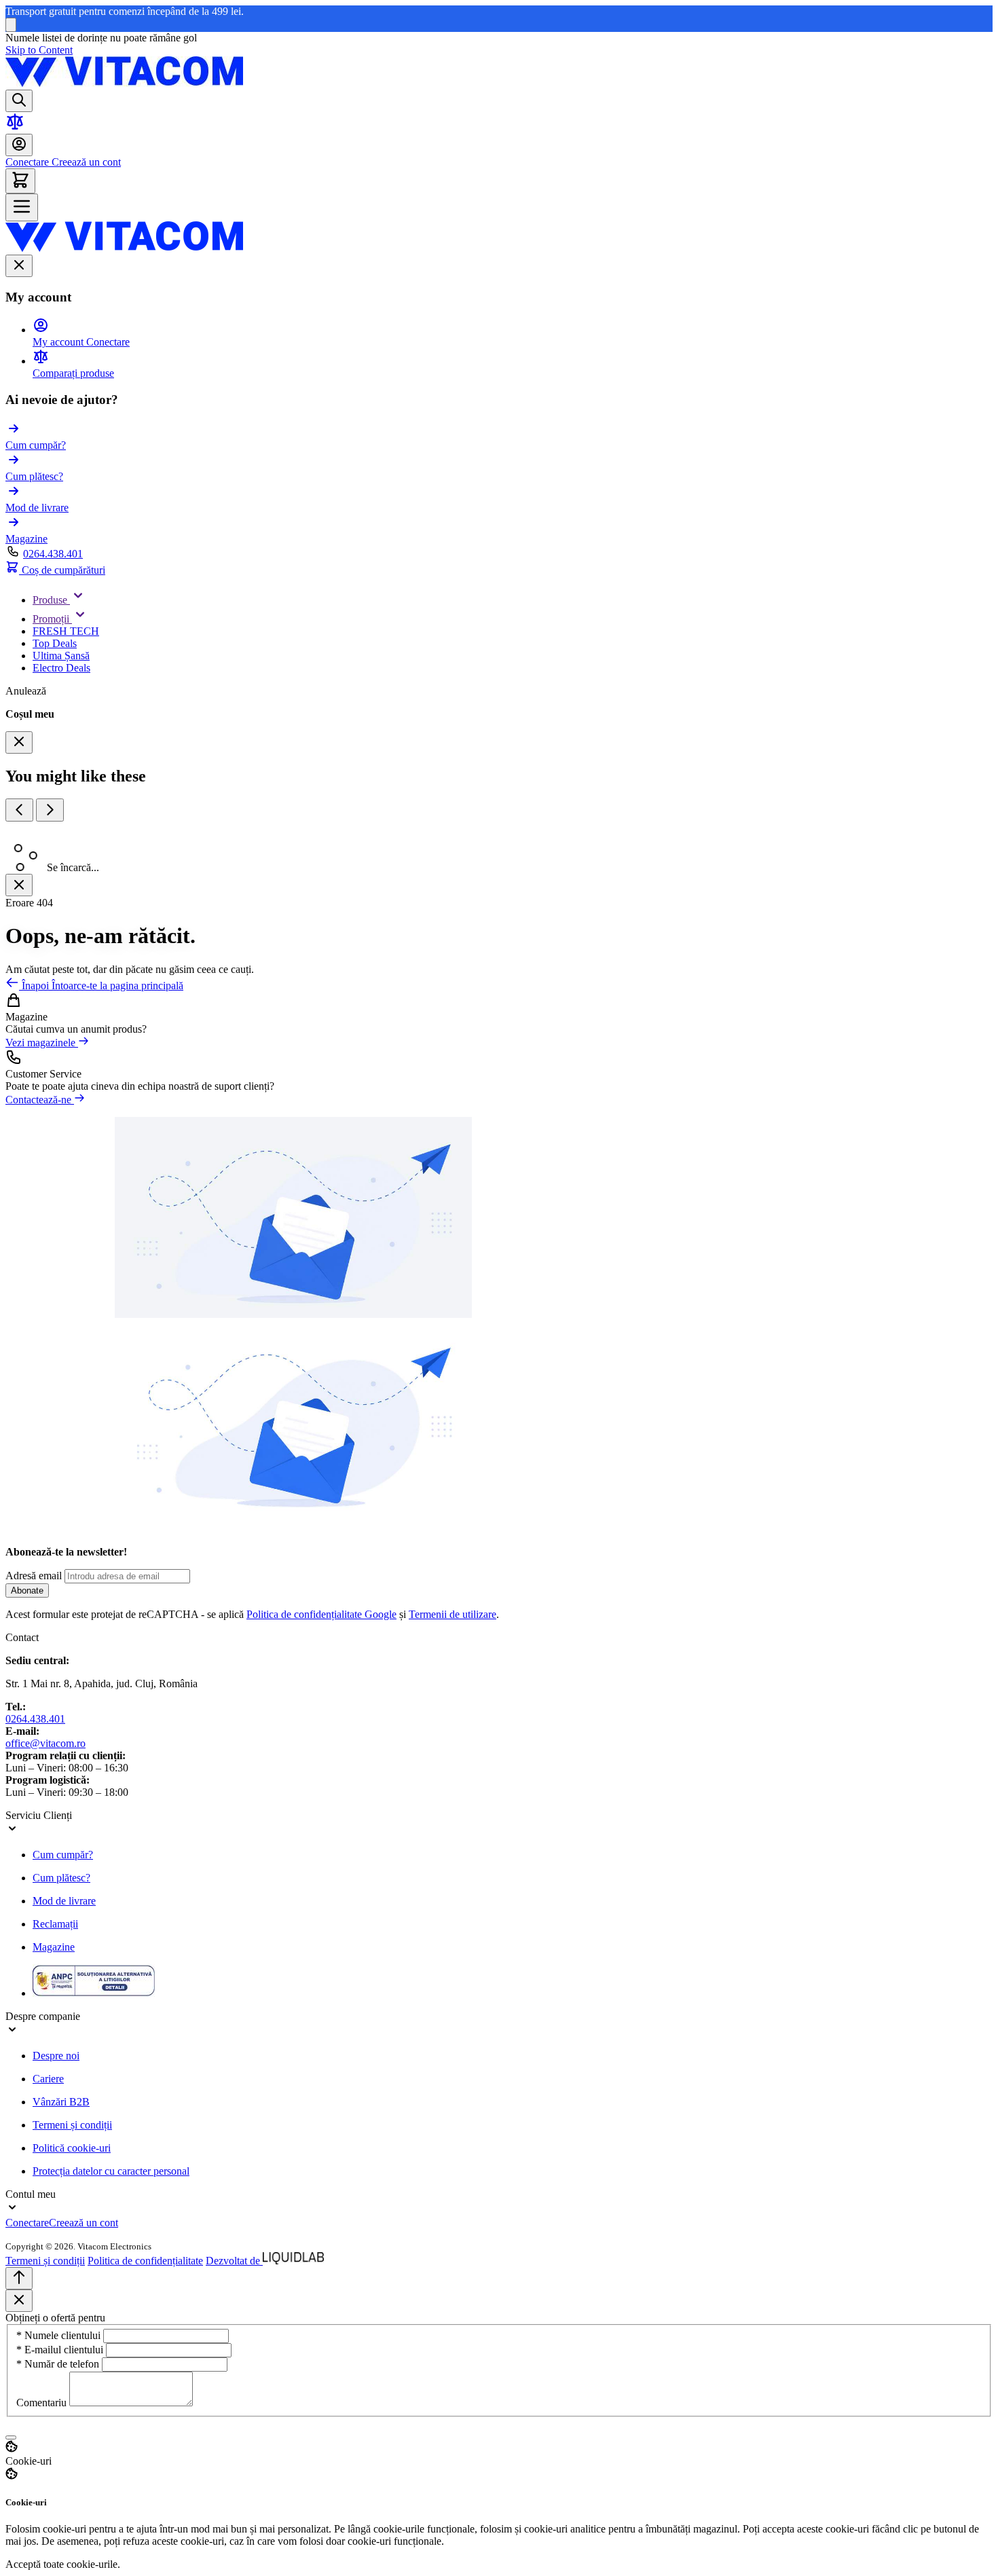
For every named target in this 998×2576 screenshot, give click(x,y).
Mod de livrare (64, 1901)
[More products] (50, 811)
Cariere (48, 2079)
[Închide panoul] (19, 886)
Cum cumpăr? (63, 1855)
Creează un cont (85, 162)
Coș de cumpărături (62, 570)
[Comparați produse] (15, 127)
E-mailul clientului (61, 2350)
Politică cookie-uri (72, 2148)
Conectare (27, 162)
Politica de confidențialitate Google (321, 1614)
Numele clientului (60, 2335)
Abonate (27, 1590)
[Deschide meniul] (22, 207)
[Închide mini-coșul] (19, 742)
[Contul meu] (19, 145)
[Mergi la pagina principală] (124, 83)
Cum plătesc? (61, 1878)
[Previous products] (19, 811)
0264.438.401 (53, 554)
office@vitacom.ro (45, 1743)
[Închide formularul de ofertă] (19, 2301)
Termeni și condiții (72, 2125)
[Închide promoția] (11, 25)
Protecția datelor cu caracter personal (111, 2171)
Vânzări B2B (61, 2102)
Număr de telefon (59, 2364)
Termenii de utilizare (452, 1614)
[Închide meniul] (19, 266)
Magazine (54, 1947)
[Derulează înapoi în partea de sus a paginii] (19, 2278)
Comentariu (43, 2403)
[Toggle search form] (19, 101)
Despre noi (56, 2056)
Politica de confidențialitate (145, 2261)
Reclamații (55, 1924)
